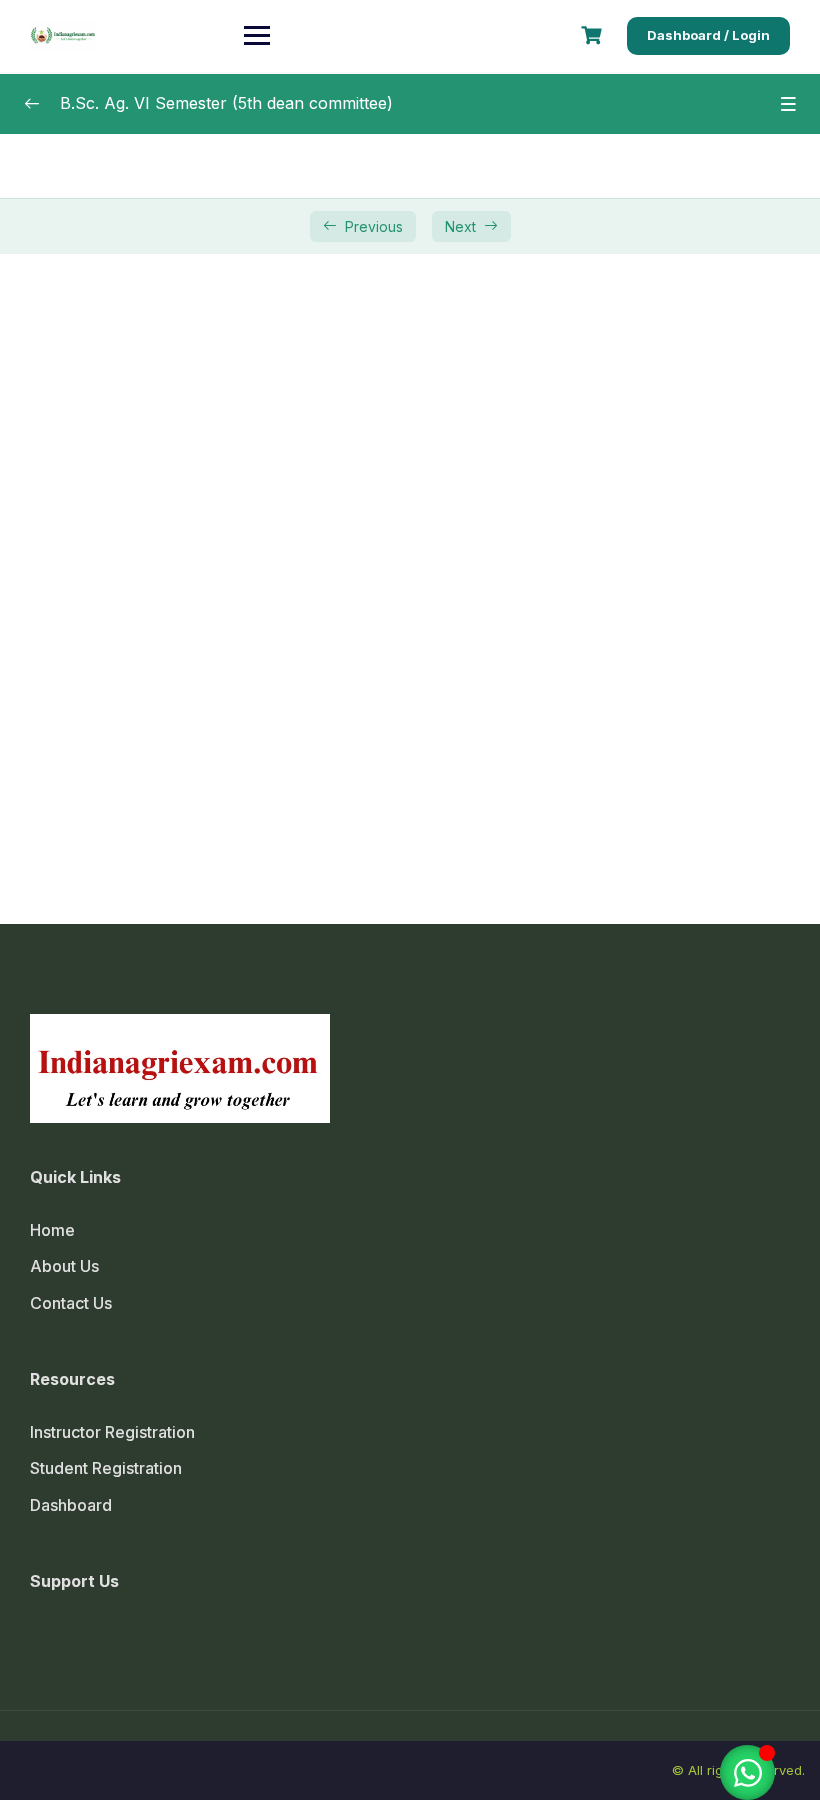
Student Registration (106, 1468)
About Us (64, 1266)
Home (52, 1230)
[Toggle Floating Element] (747, 1772)
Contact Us (71, 1303)
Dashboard (71, 1505)
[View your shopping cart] (594, 35)
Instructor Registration (112, 1432)
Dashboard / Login (708, 35)
